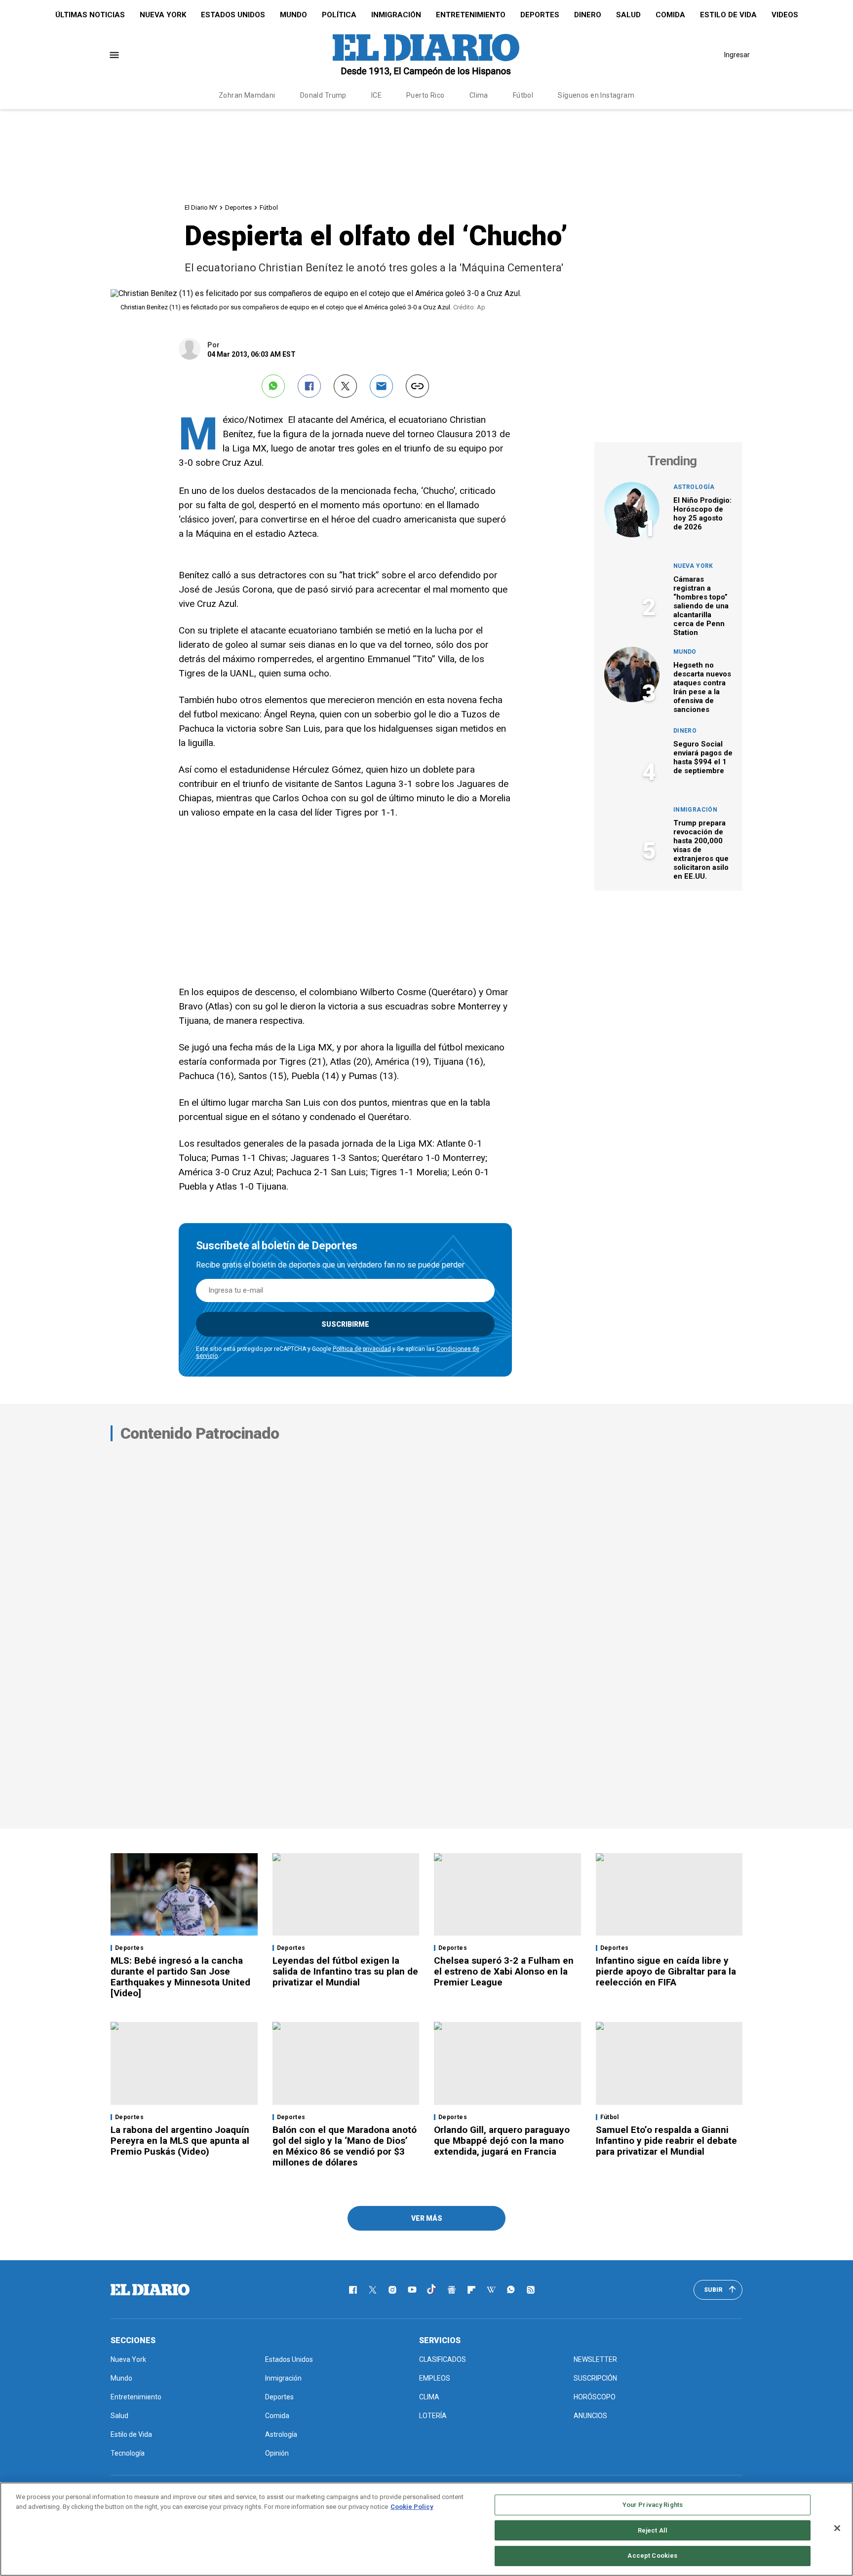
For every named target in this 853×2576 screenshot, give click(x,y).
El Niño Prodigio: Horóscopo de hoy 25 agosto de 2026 (702, 514)
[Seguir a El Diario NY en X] (373, 2290)
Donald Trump (323, 95)
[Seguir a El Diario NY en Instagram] (392, 2290)
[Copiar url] (417, 386)
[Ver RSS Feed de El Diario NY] (531, 2290)
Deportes (540, 15)
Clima (479, 95)
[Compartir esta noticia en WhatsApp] (273, 386)
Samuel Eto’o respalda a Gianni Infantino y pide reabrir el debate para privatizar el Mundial (666, 2141)
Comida (670, 15)
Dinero (588, 15)
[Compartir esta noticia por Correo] (381, 386)
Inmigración (396, 15)
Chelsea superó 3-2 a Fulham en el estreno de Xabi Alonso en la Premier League (504, 1971)
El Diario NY (201, 207)
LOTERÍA (433, 2416)
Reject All (653, 2530)
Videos (785, 15)
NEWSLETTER (595, 2359)
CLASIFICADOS (443, 2359)
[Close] (837, 2528)
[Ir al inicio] (150, 2290)
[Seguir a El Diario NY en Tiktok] (432, 2290)
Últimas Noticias (90, 15)
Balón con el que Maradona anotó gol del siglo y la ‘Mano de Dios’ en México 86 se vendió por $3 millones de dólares (345, 2146)
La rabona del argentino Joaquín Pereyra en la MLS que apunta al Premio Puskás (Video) (180, 2141)
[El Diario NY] (426, 55)
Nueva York (163, 15)
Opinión (277, 2453)
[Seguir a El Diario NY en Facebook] (353, 2290)
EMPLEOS (435, 2378)
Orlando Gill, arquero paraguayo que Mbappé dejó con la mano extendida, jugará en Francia (502, 2141)
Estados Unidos (233, 15)
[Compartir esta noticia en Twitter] (345, 386)
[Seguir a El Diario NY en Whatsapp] (511, 2290)
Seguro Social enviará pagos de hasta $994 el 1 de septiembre (703, 757)
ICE (376, 95)
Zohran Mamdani (247, 95)
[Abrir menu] (114, 55)
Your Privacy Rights (653, 2505)
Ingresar (737, 55)
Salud (628, 15)
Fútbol (523, 95)
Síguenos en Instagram (596, 95)
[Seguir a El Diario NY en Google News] (452, 2290)
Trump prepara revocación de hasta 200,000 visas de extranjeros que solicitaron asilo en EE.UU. (701, 850)
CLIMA (429, 2397)
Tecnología (128, 2453)
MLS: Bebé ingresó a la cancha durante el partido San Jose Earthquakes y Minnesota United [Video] (180, 1977)
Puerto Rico (426, 95)
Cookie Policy (412, 2507)
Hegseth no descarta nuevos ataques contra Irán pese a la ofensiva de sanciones (702, 687)
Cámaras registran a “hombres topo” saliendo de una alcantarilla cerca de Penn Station (701, 606)
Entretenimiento (471, 15)
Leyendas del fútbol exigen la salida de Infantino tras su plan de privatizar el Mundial (345, 1971)
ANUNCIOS (590, 2416)
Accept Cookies (652, 2556)
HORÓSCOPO (595, 2397)
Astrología (694, 487)
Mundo (293, 15)
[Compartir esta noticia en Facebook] (309, 386)
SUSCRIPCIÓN (595, 2378)
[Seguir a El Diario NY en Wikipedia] (491, 2290)
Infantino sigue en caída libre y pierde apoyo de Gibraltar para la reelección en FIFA (666, 1971)
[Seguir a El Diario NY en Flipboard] (471, 2290)
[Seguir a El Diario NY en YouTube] (412, 2290)
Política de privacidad (362, 1349)
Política (339, 15)
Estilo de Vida (728, 15)
